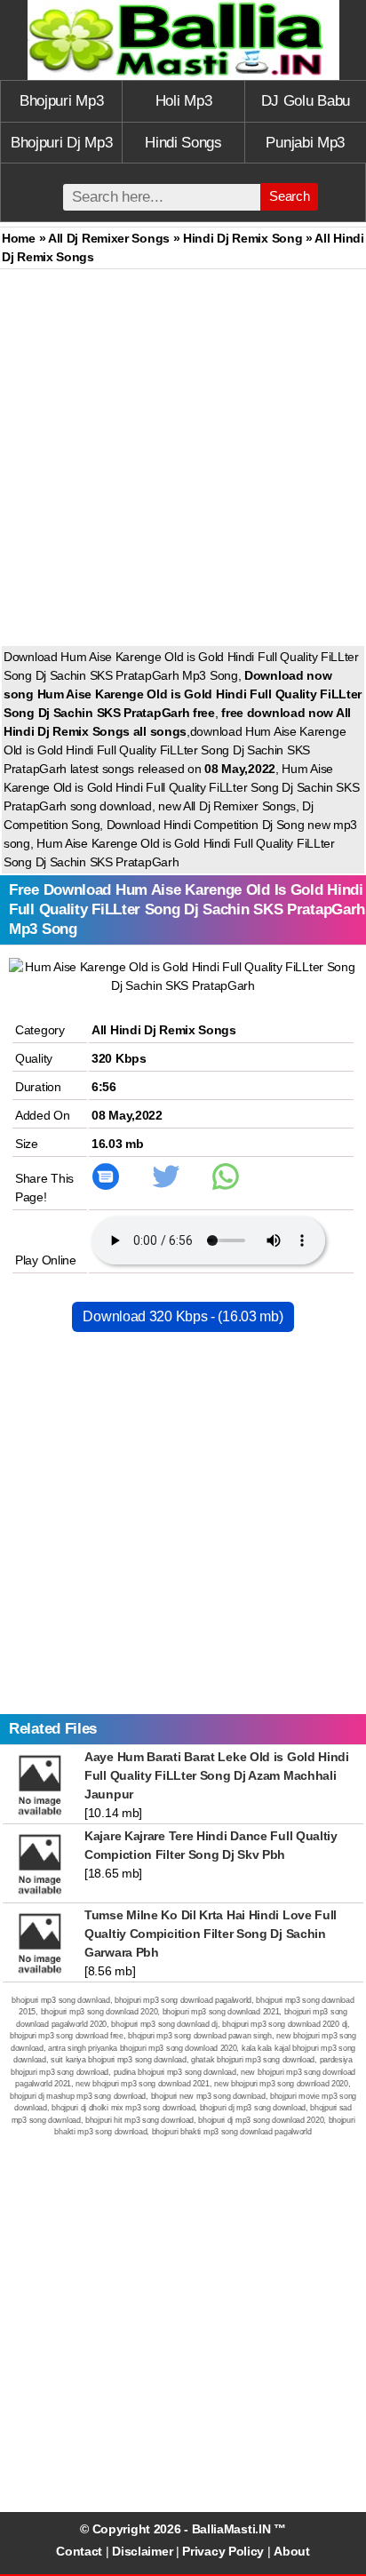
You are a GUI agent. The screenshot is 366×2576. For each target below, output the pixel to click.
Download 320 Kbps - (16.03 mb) (183, 1316)
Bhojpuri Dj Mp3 (62, 143)
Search (289, 196)
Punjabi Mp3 (305, 143)
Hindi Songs (183, 143)
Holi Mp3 (184, 101)
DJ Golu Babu (306, 101)
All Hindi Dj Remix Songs (164, 1030)
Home (19, 238)
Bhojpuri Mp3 (61, 101)
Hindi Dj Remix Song (243, 238)
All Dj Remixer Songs (109, 238)
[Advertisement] (183, 461)
